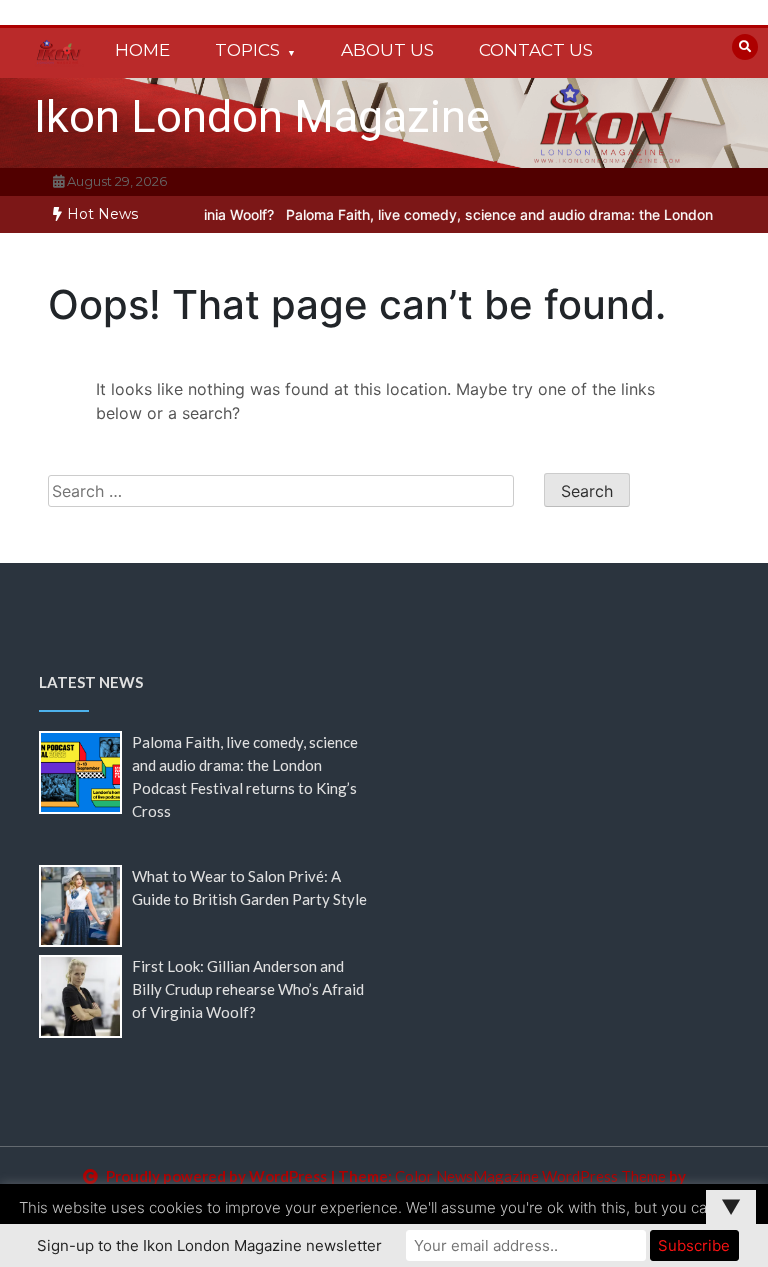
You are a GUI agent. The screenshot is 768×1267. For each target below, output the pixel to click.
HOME (142, 50)
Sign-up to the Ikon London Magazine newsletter (209, 1245)
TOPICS (247, 50)
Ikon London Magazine (262, 116)
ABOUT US (387, 50)
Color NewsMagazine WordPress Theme (530, 1176)
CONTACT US (536, 50)
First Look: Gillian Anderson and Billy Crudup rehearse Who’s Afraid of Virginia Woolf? (248, 989)
